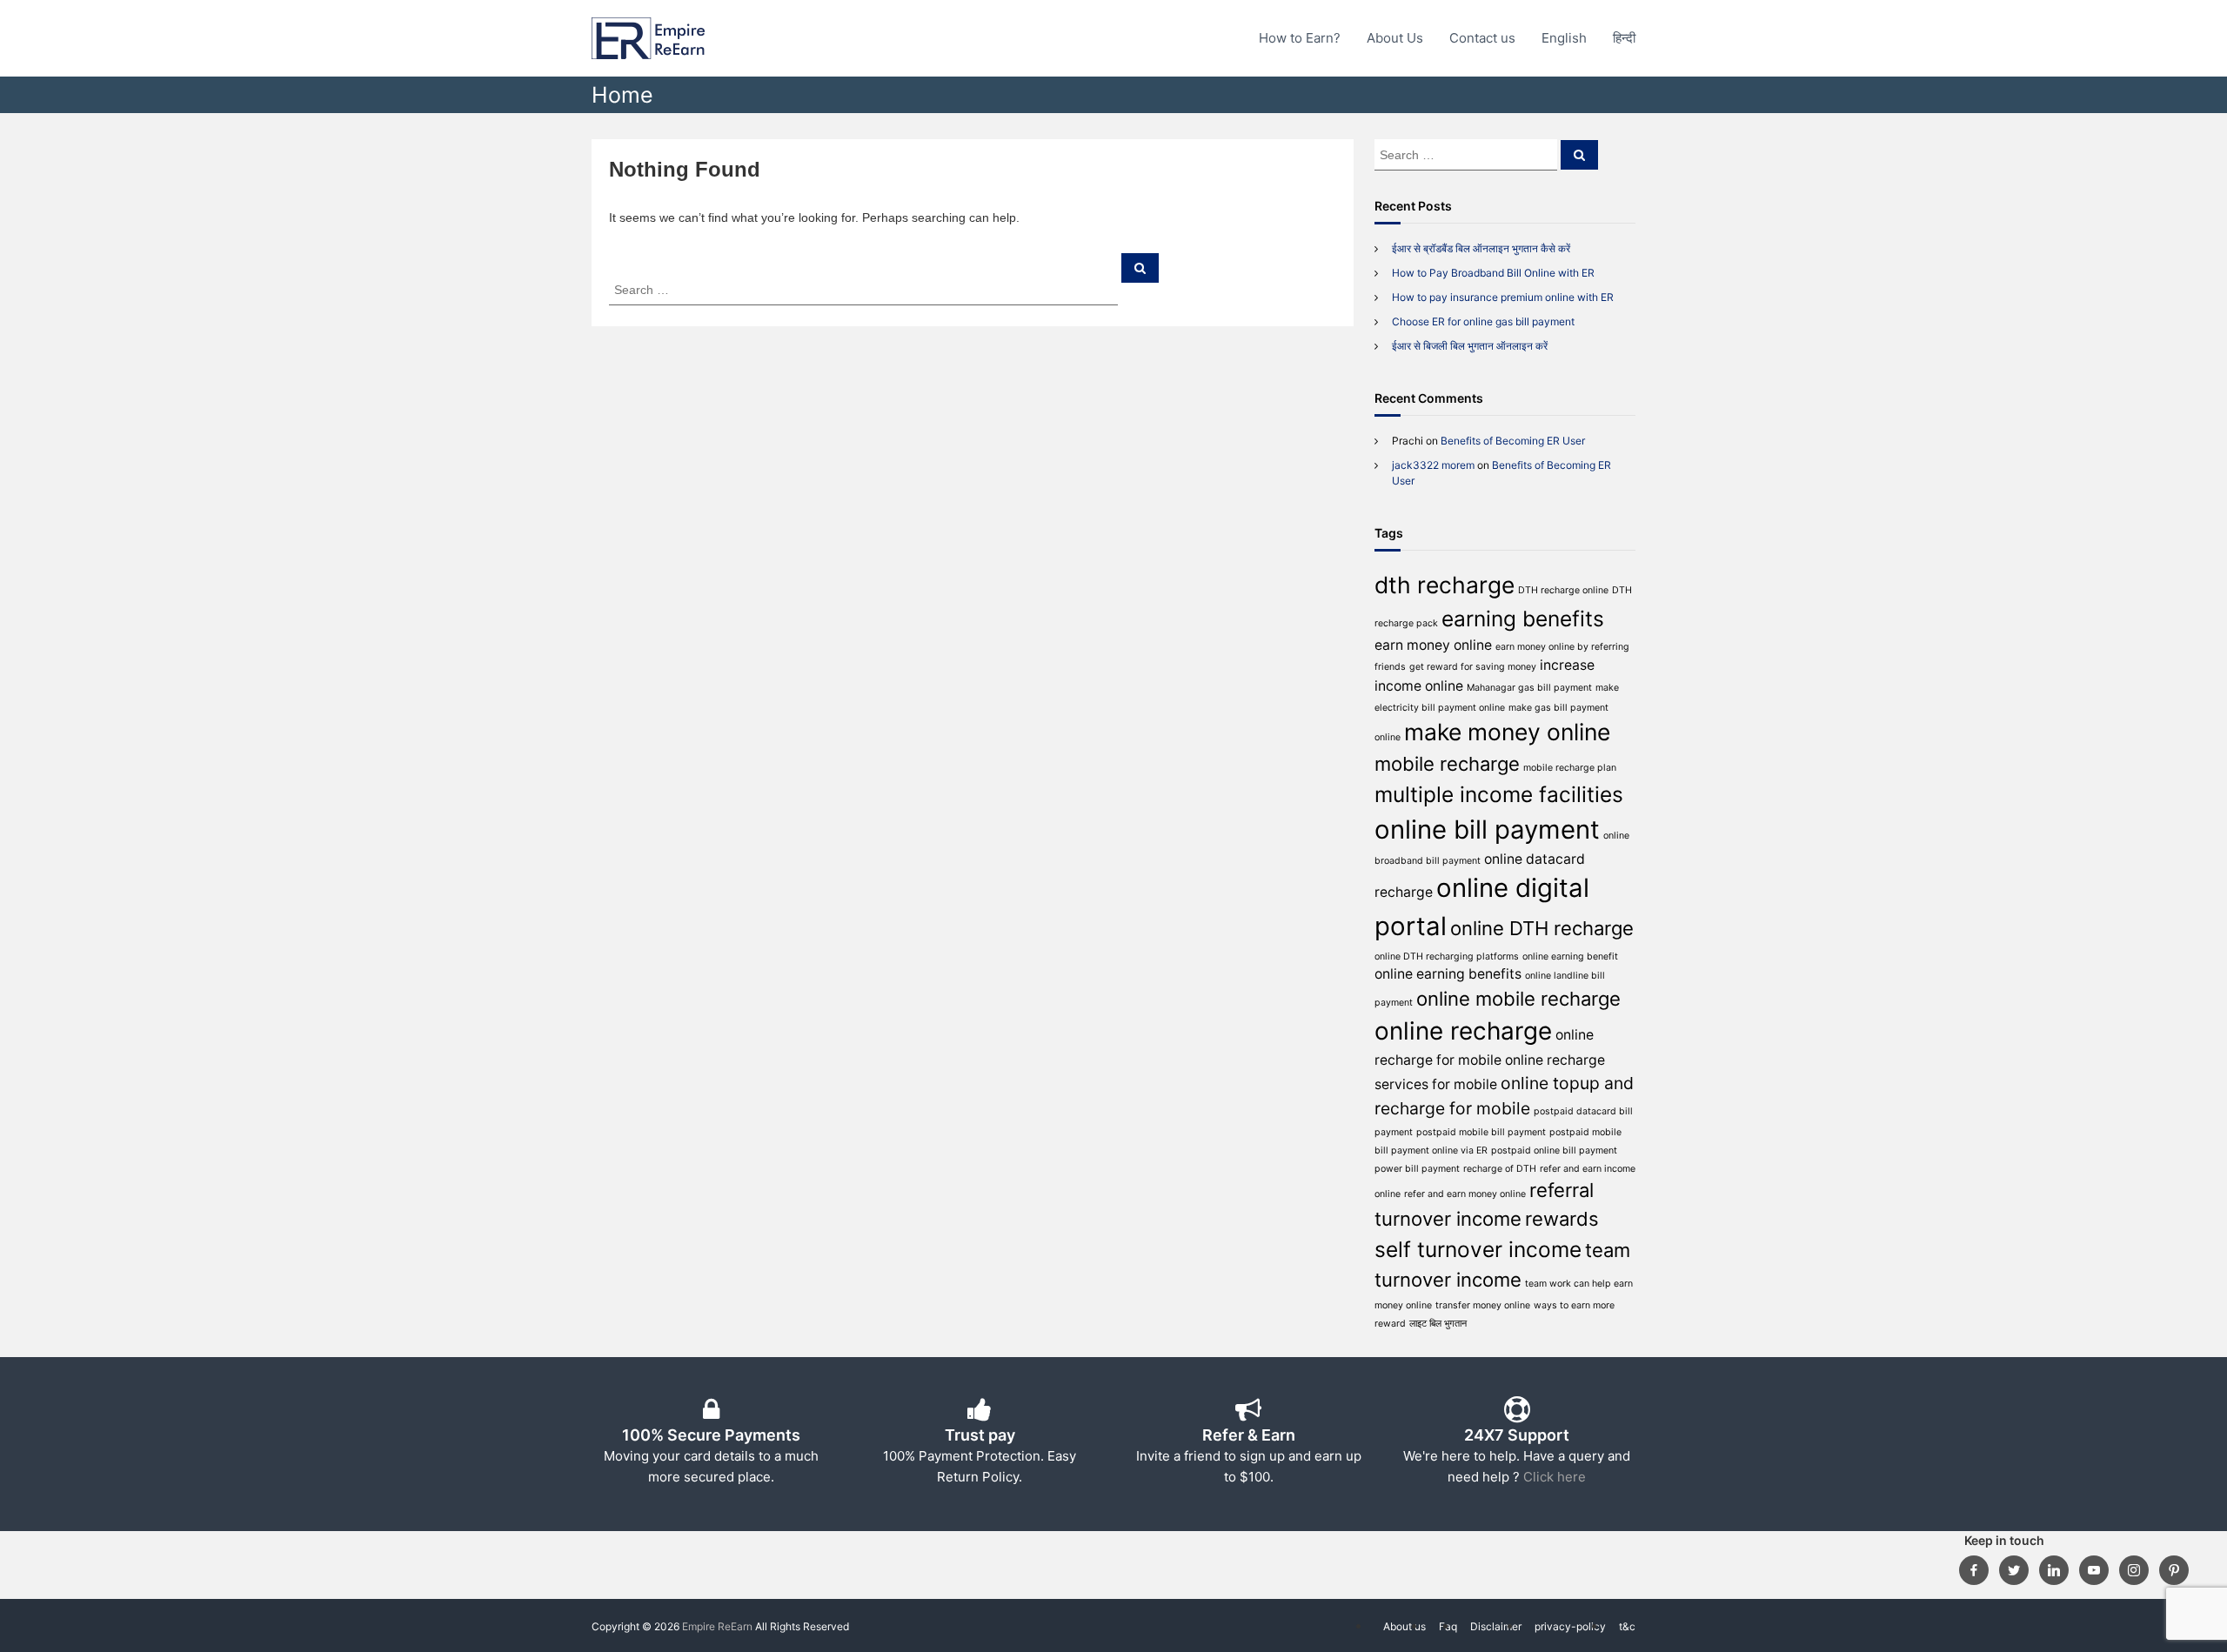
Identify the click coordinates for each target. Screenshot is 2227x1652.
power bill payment (1417, 1169)
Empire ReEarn (717, 1626)
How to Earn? (1300, 38)
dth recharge (1445, 585)
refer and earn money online (1465, 1194)
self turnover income (1478, 1249)
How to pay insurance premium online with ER (1503, 297)
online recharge (1463, 1031)
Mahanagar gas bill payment (1529, 688)
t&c (1627, 1626)
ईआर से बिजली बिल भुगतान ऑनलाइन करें (1470, 346)
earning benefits (1523, 619)
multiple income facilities (1499, 794)
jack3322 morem (1433, 465)
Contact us (1482, 38)
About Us (1395, 38)
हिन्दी (1624, 38)
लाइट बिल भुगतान (1438, 1324)
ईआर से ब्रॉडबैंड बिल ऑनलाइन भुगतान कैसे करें (1481, 248)
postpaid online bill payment (1554, 1150)
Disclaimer (1496, 1626)
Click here (1555, 1477)
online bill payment (1487, 829)
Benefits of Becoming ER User (1513, 441)
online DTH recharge (1542, 928)
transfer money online (1483, 1305)
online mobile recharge (1518, 999)
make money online (1507, 732)
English (1564, 38)
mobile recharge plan (1570, 768)
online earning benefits (1448, 974)
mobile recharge (1447, 764)
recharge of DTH (1500, 1169)
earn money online (1433, 645)
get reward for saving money (1473, 667)
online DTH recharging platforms (1447, 956)
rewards (1562, 1219)
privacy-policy (1570, 1626)
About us (1404, 1626)
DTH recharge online (1563, 590)
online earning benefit (1570, 956)
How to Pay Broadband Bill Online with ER (1493, 273)
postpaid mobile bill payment (1481, 1132)
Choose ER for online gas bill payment (1483, 321)
